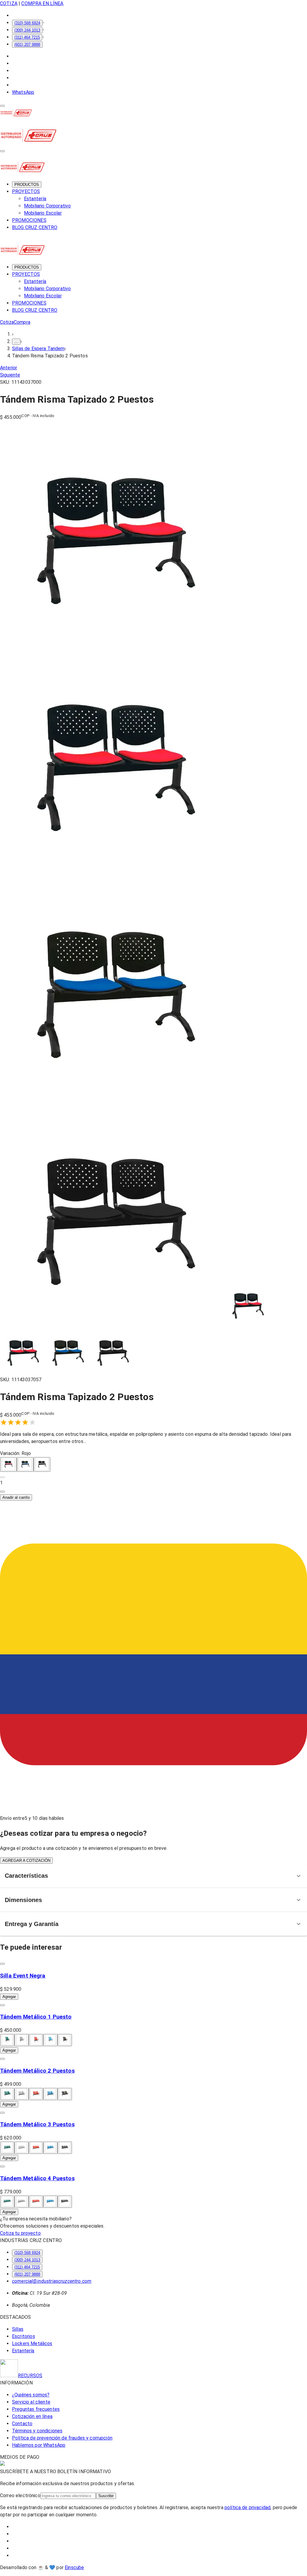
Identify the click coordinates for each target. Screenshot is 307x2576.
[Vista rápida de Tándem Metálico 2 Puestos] (2, 2059)
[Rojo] (8, 1464)
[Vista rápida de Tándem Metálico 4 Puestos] (2, 2166)
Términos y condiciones (37, 2431)
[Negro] (42, 1464)
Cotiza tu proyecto (20, 2233)
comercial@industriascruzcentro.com (52, 2281)
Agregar (9, 1997)
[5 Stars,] (32, 1422)
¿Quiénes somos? (31, 2395)
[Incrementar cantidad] (2, 1492)
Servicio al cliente (31, 2402)
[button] (153, 1483)
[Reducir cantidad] (2, 1477)
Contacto (22, 2424)
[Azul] (25, 1464)
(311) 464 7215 (27, 37)
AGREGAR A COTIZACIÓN (26, 1860)
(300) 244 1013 (27, 30)
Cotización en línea (32, 2416)
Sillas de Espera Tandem (38, 349)
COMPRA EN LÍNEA (42, 3)
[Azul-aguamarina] (50, 2040)
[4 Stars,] (25, 1422)
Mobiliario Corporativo (47, 206)
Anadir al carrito (16, 1497)
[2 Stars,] (11, 1422)
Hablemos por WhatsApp (39, 2445)
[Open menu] (2, 106)
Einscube (74, 2567)
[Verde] (7, 2040)
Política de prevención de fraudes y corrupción (62, 2438)
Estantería (35, 199)
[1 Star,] (4, 1422)
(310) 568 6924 (27, 23)
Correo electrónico (20, 2495)
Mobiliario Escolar (43, 213)
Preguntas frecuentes (36, 2409)
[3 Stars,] (18, 1422)
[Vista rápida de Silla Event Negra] (2, 1964)
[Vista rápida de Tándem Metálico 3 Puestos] (2, 2113)
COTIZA (9, 3)
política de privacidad (247, 2507)
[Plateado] (22, 2040)
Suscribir (106, 2496)
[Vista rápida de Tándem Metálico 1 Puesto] (2, 2005)
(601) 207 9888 (27, 45)
